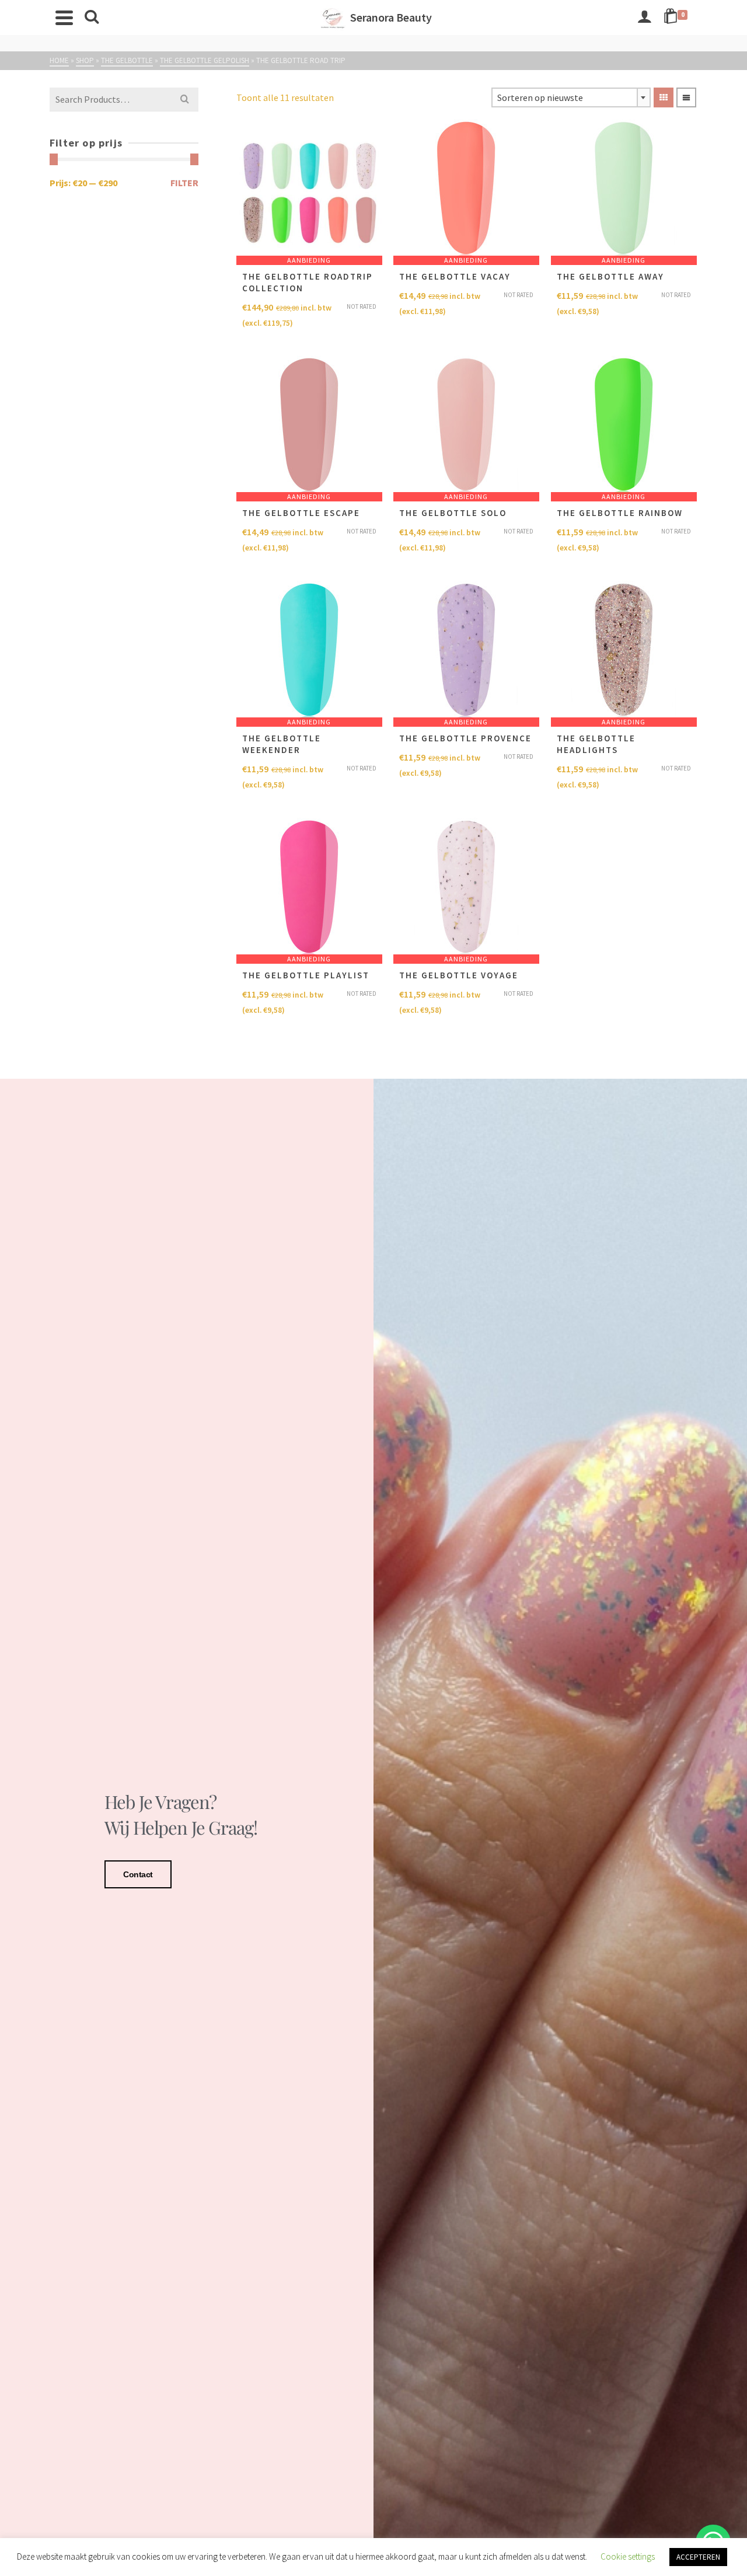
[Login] (644, 18)
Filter (184, 183)
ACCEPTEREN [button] (698, 2557)
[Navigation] (64, 18)
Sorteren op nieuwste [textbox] (540, 97)
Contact (138, 1874)
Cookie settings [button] (628, 2556)
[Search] (92, 18)
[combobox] (571, 97)
